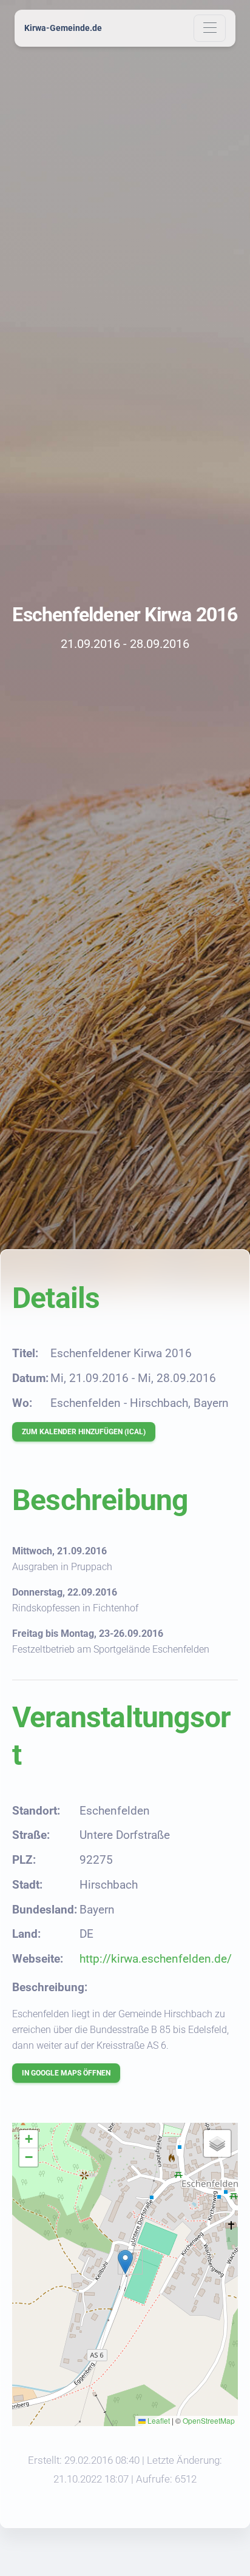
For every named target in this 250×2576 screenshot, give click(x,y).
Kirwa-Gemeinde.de (63, 28)
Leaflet (158, 2420)
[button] (125, 2262)
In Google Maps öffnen (66, 2073)
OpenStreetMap (209, 2420)
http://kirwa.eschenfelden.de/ (156, 1959)
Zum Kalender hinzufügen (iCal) (84, 1432)
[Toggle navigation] (210, 28)
